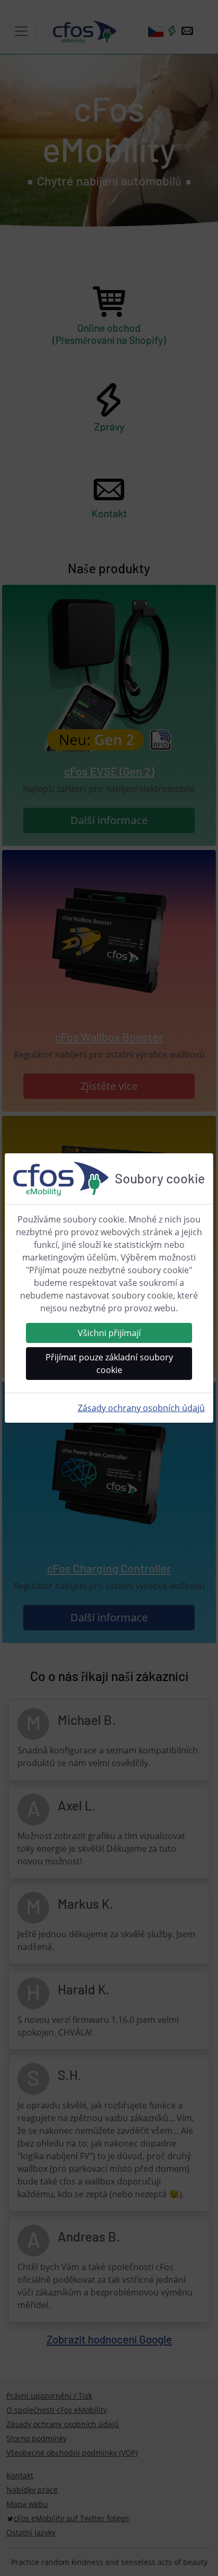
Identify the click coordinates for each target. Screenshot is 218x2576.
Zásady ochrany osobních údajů (141, 1408)
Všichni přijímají (109, 1333)
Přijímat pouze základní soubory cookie (109, 1364)
